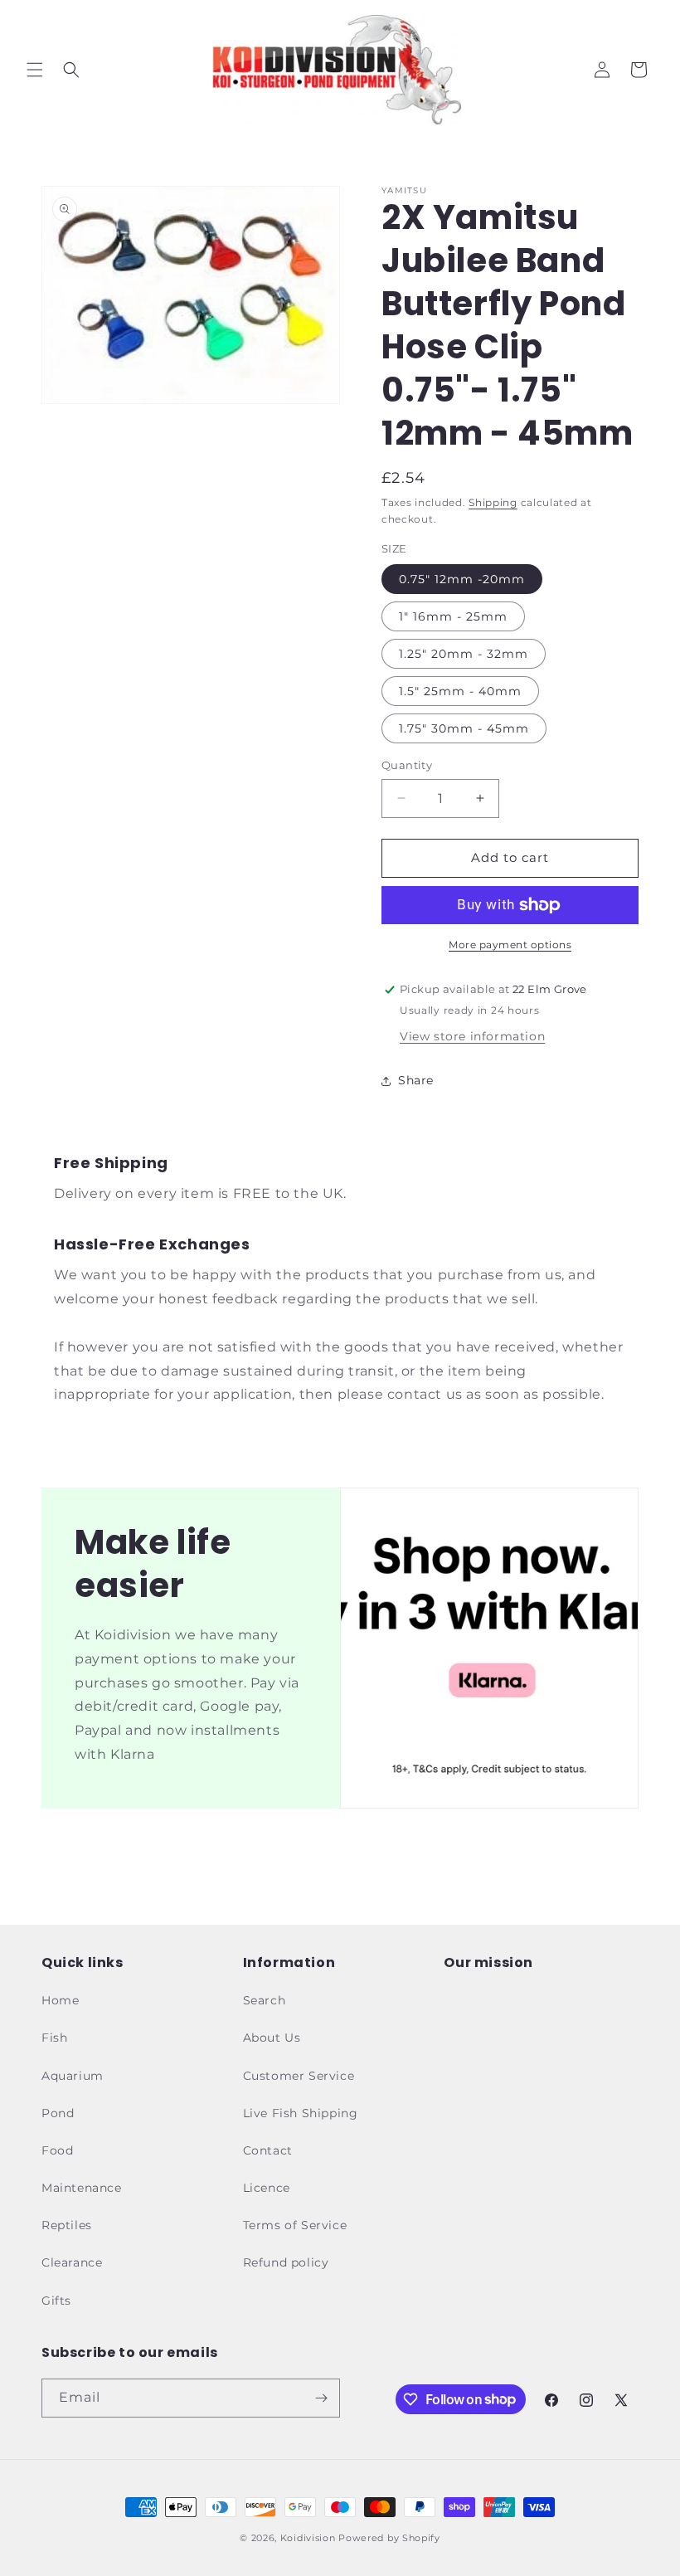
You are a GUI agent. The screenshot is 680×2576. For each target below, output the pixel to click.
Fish (54, 2038)
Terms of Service (295, 2225)
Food (57, 2150)
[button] (35, 70)
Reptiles (67, 2225)
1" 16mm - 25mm (453, 616)
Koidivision (308, 2538)
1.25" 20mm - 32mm (464, 654)
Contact (268, 2150)
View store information (472, 1036)
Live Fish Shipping (301, 2113)
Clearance (72, 2262)
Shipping (493, 502)
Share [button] (416, 1080)
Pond (58, 2113)
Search (265, 2000)
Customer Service (299, 2076)
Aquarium (73, 2076)
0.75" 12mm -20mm (462, 579)
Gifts (56, 2301)
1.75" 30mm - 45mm (464, 728)
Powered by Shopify (389, 2538)
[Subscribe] (321, 2398)
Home (60, 2000)
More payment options (510, 945)
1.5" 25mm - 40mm (460, 691)
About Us (272, 2038)
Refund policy (286, 2262)
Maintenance (82, 2188)
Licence (267, 2188)
